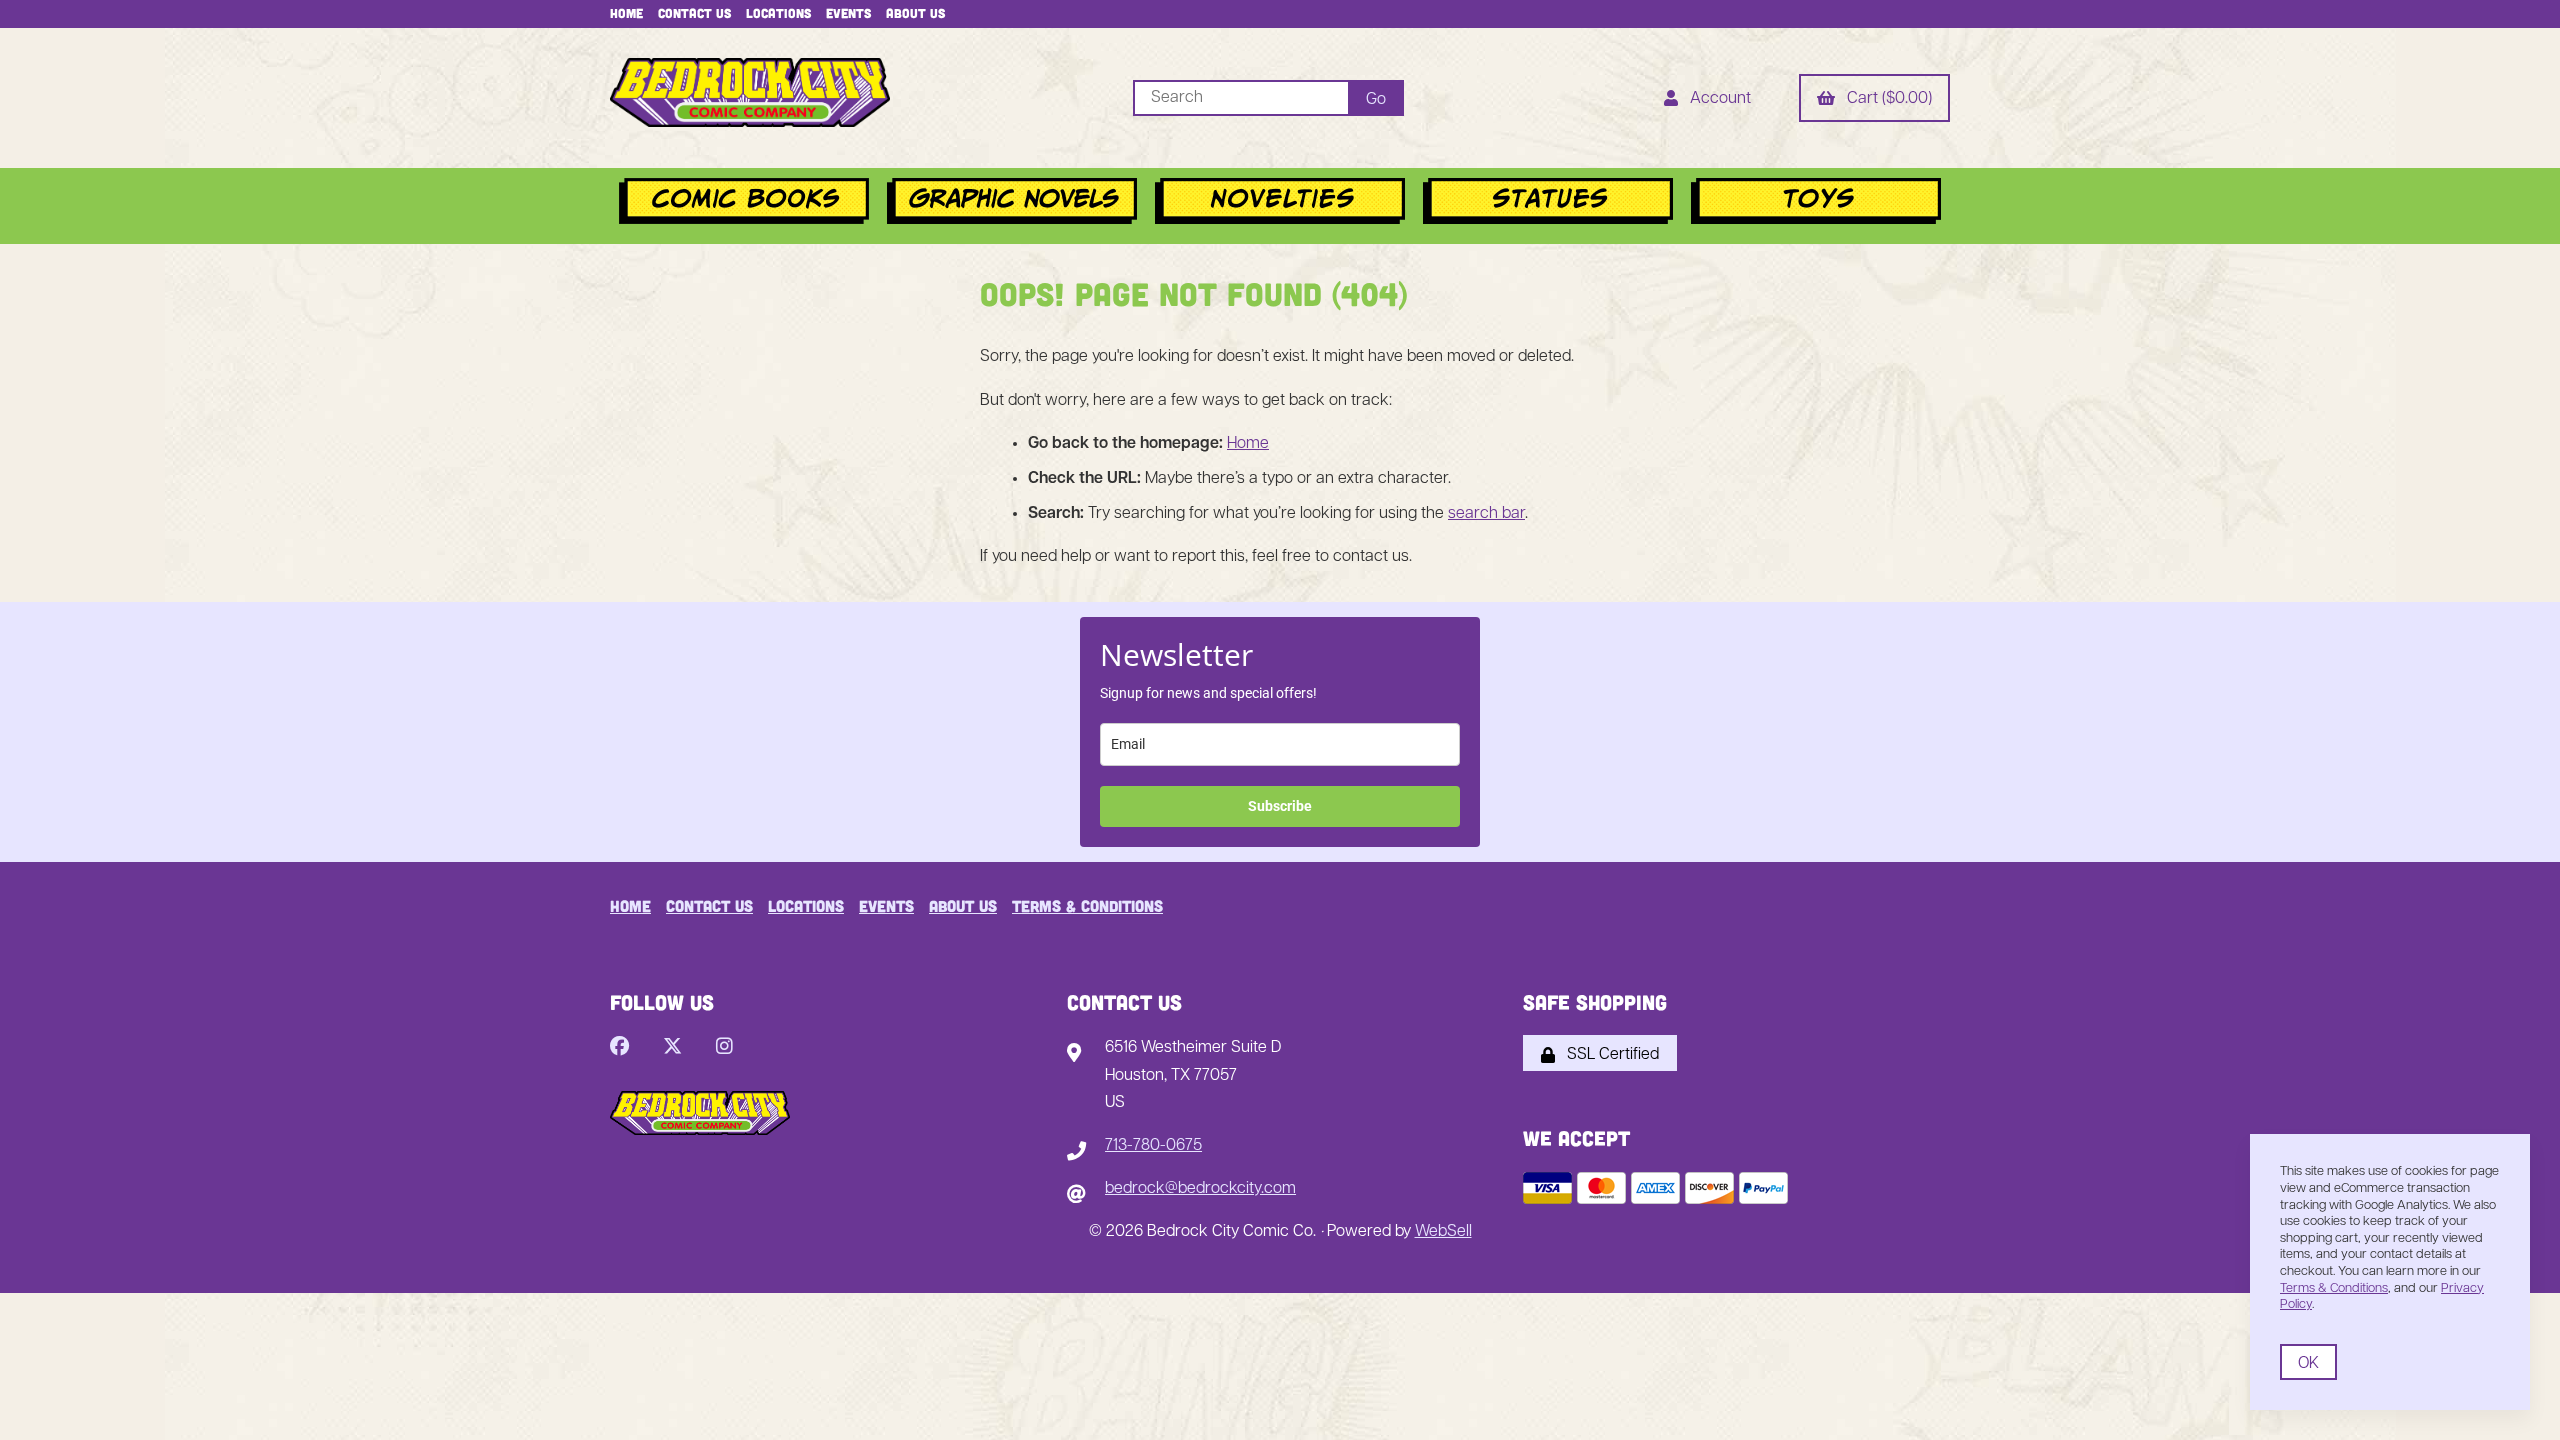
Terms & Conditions (1087, 905)
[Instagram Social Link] (724, 1048)
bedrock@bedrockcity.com (1200, 1189)
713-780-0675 (1153, 1146)
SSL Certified (1609, 1055)
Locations (778, 13)
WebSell (1443, 1232)
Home (626, 13)
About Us (915, 13)
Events (848, 13)
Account (1716, 99)
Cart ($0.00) (1885, 99)
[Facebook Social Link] (619, 1048)
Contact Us (694, 13)
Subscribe (1280, 806)
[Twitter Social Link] (672, 1048)
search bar (1486, 514)
